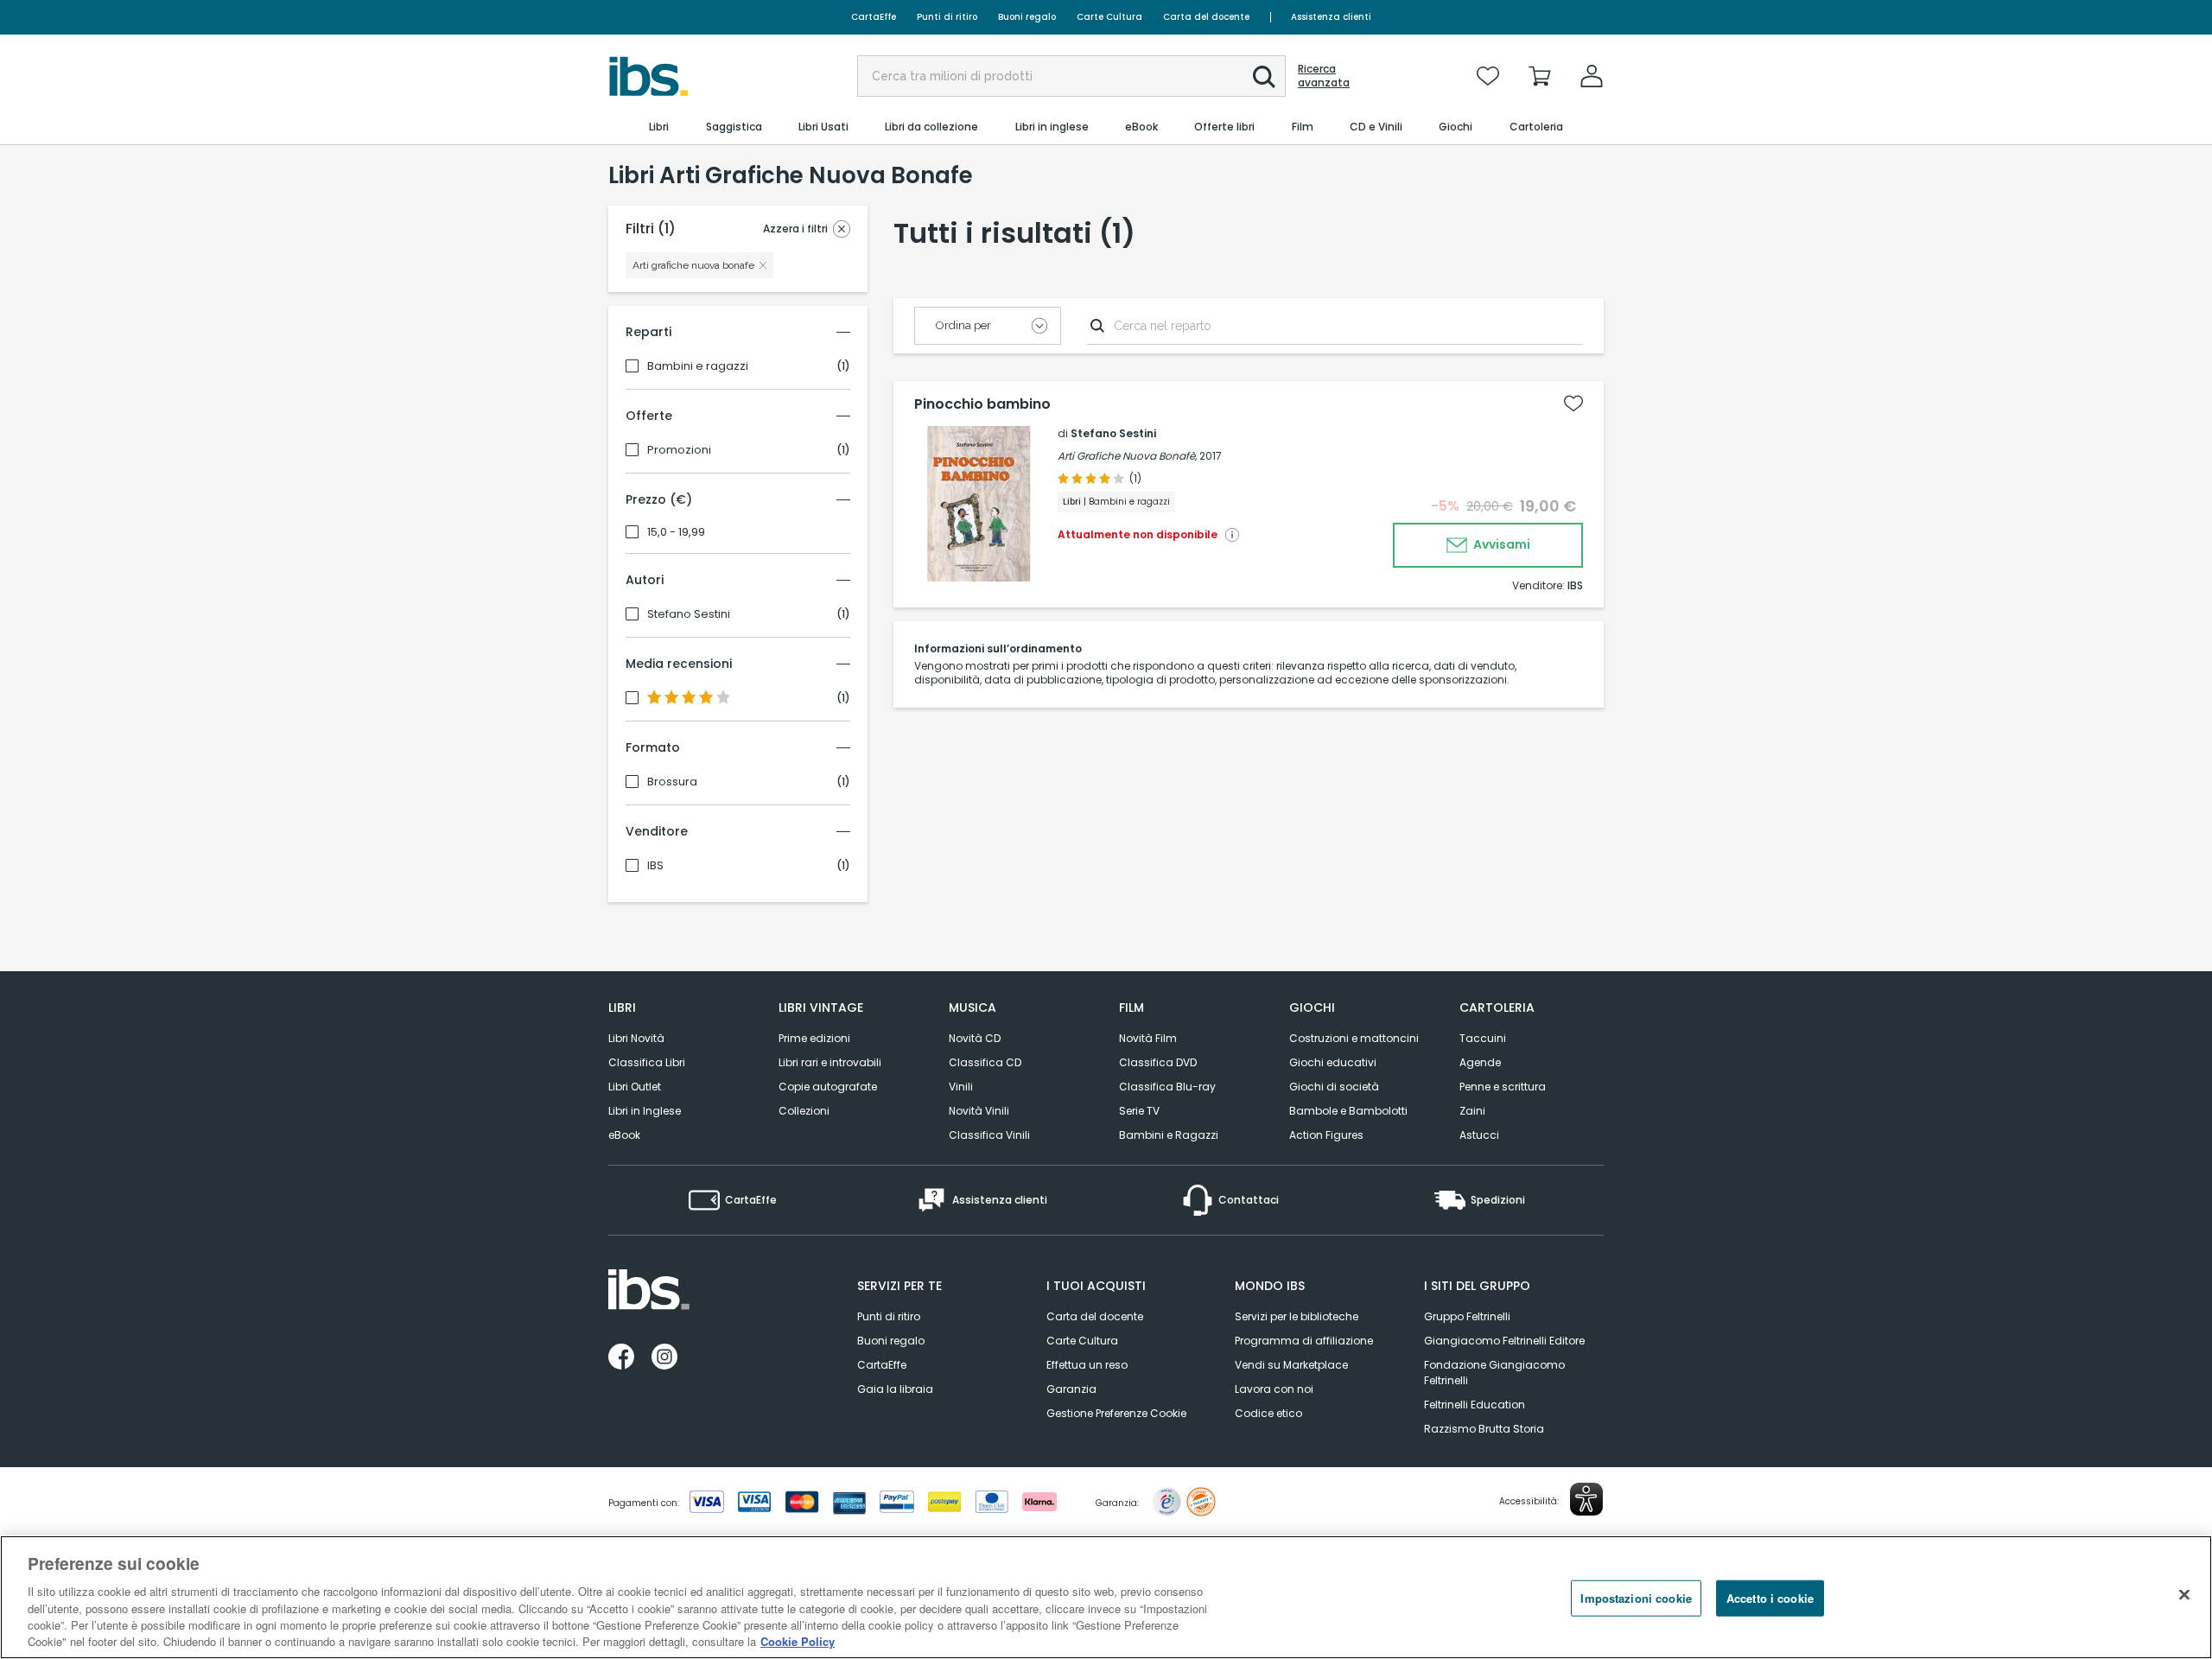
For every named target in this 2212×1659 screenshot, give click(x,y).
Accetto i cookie (1770, 1598)
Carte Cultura (1109, 17)
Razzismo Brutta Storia (1484, 1429)
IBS (655, 866)
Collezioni (804, 1111)
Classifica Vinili (989, 1135)
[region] (1106, 1597)
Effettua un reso (1087, 1365)
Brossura (672, 782)
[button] (1264, 77)
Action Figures (1326, 1135)
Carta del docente (1206, 17)
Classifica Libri (647, 1062)
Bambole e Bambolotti (1348, 1111)
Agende (1480, 1062)
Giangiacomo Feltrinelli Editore (1504, 1341)
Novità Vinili (979, 1111)
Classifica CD (985, 1062)
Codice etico (1268, 1413)
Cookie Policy (798, 1641)
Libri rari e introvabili (830, 1062)
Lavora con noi (1274, 1389)
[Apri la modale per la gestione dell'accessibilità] (1586, 1499)
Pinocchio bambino (982, 404)
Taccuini (1483, 1038)
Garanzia (1071, 1389)
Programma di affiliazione (1304, 1341)
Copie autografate (828, 1087)
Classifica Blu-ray (1167, 1087)
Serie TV (1139, 1111)
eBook (624, 1135)
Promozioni (679, 450)
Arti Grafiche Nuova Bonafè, (1127, 456)
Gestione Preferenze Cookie (1116, 1413)
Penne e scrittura (1503, 1087)
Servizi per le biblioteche (1297, 1316)
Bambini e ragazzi (698, 366)
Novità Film (1148, 1038)
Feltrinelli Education (1475, 1405)
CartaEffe (874, 17)
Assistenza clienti (1331, 17)
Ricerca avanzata (1324, 76)
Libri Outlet (635, 1087)
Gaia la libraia (895, 1389)
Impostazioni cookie (1636, 1598)
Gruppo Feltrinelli (1467, 1316)
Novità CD (975, 1038)
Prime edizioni (814, 1038)
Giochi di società (1334, 1087)
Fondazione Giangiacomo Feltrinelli (1494, 1373)
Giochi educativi (1333, 1062)
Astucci (1479, 1135)
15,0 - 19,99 (676, 532)
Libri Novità (636, 1038)
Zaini (1472, 1111)
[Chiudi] (2184, 1595)
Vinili (961, 1087)
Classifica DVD (1158, 1062)
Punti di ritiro (947, 17)
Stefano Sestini (689, 614)
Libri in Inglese (645, 1111)
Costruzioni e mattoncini (1354, 1038)
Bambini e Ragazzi (1169, 1135)
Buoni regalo (1027, 17)
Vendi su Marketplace (1291, 1365)
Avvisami (1500, 544)
